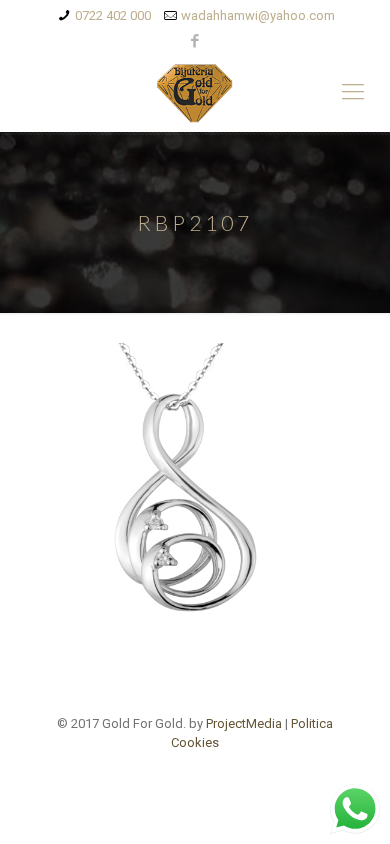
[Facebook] (195, 41)
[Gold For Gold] (195, 92)
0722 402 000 (113, 15)
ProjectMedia (244, 723)
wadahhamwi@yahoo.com (258, 15)
